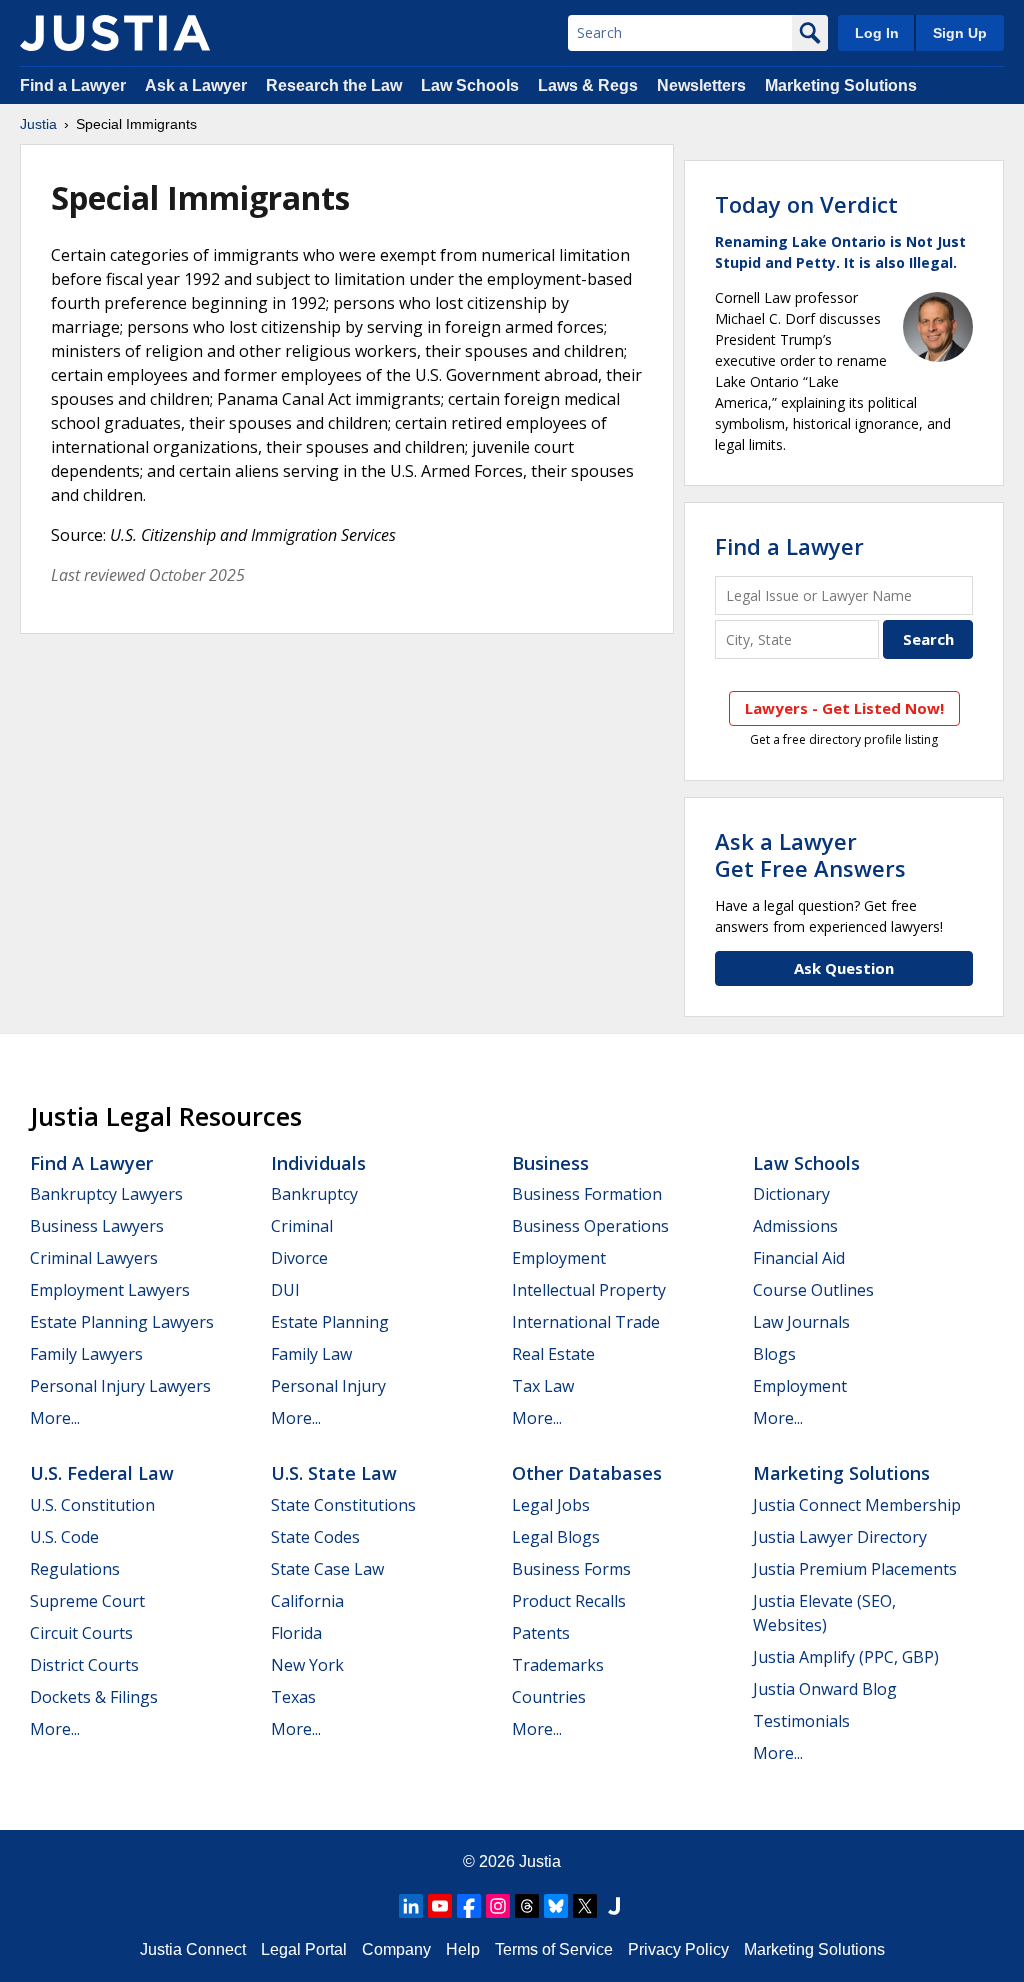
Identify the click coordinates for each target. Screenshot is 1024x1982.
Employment (559, 1258)
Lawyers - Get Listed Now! (844, 708)
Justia (38, 124)
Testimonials (801, 1721)
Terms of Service (554, 1949)
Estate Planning (330, 1322)
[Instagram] (498, 1906)
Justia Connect (193, 1949)
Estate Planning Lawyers (122, 1322)
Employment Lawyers (110, 1290)
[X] (585, 1906)
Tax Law (543, 1386)
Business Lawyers (97, 1226)
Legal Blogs (556, 1537)
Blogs (774, 1354)
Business (550, 1163)
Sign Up (960, 33)
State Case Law (327, 1569)
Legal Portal (304, 1949)
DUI (285, 1290)
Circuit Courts (81, 1633)
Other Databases (587, 1473)
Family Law (311, 1354)
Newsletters (701, 85)
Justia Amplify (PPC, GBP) (846, 1657)
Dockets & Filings (94, 1697)
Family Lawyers (86, 1354)
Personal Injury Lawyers (120, 1386)
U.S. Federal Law (102, 1473)
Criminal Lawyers (94, 1258)
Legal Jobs (551, 1505)
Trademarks (558, 1665)
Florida (296, 1633)
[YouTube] (440, 1906)
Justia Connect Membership (857, 1505)
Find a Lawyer (73, 85)
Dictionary (791, 1194)
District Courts (84, 1665)
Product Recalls (569, 1601)
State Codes (315, 1537)
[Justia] (115, 33)
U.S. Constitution (92, 1505)
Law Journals (801, 1322)
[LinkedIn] (411, 1906)
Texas (293, 1697)
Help (463, 1949)
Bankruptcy (314, 1194)
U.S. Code (64, 1537)
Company (396, 1949)
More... (55, 1418)
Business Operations (590, 1226)
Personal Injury (328, 1386)
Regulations (75, 1569)
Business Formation (587, 1194)
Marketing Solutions (841, 85)
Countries (549, 1697)
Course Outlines (813, 1290)
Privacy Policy (678, 1949)
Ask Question (844, 968)
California (307, 1601)
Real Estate (553, 1354)
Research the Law (334, 85)
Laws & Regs (588, 85)
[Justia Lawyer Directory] (614, 1906)
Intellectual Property (589, 1290)
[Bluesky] (556, 1906)
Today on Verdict (806, 204)
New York (307, 1665)
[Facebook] (469, 1906)
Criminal (302, 1226)
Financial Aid (799, 1258)
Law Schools (470, 85)
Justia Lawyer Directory (840, 1537)
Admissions (795, 1226)
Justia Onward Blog (825, 1689)
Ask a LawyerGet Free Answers (810, 854)
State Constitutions (343, 1505)
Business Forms (571, 1569)
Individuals (318, 1163)
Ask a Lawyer (198, 85)
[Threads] (527, 1906)
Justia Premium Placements (855, 1569)
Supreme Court (87, 1601)
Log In (877, 33)
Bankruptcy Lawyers (106, 1194)
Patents (541, 1633)
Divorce (299, 1258)
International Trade (586, 1322)
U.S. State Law (334, 1473)
